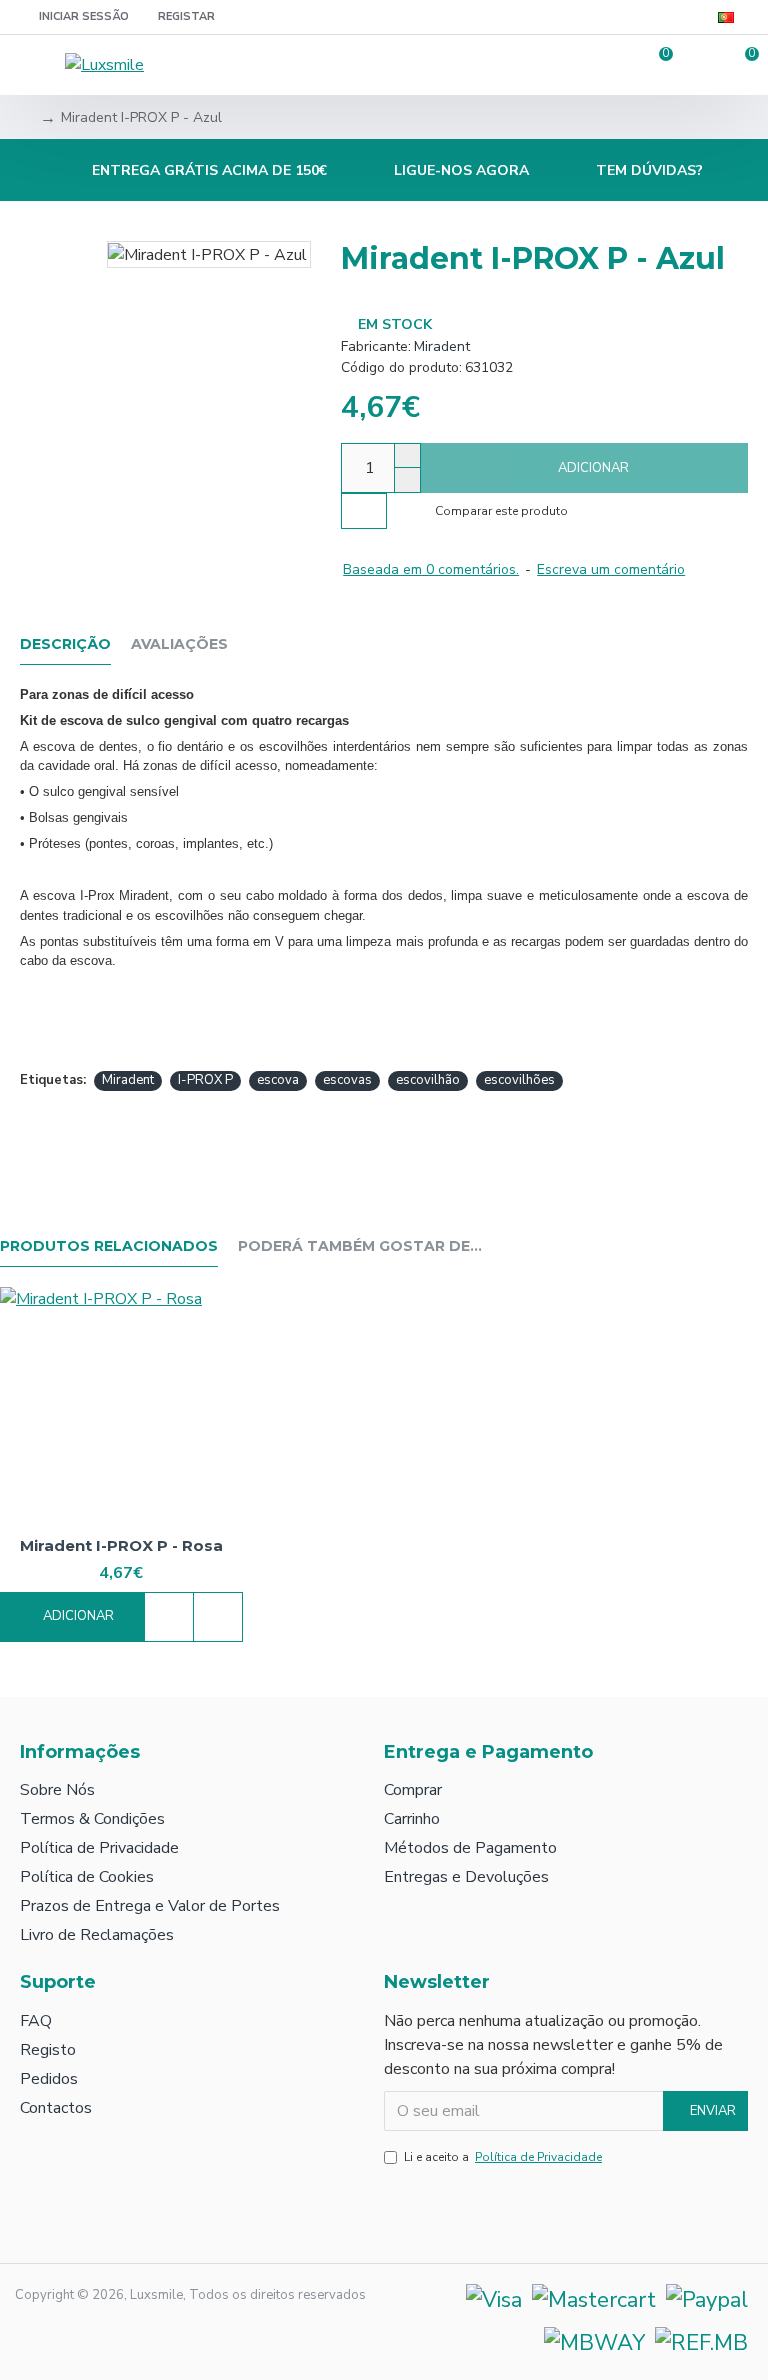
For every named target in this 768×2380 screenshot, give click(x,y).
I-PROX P (205, 1080)
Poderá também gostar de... (360, 1246)
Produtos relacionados (109, 1246)
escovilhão (428, 1080)
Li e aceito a (503, 2157)
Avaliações (179, 644)
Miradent (442, 346)
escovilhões (519, 1080)
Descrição (65, 644)
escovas (347, 1080)
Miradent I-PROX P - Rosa (121, 1545)
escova (278, 1080)
